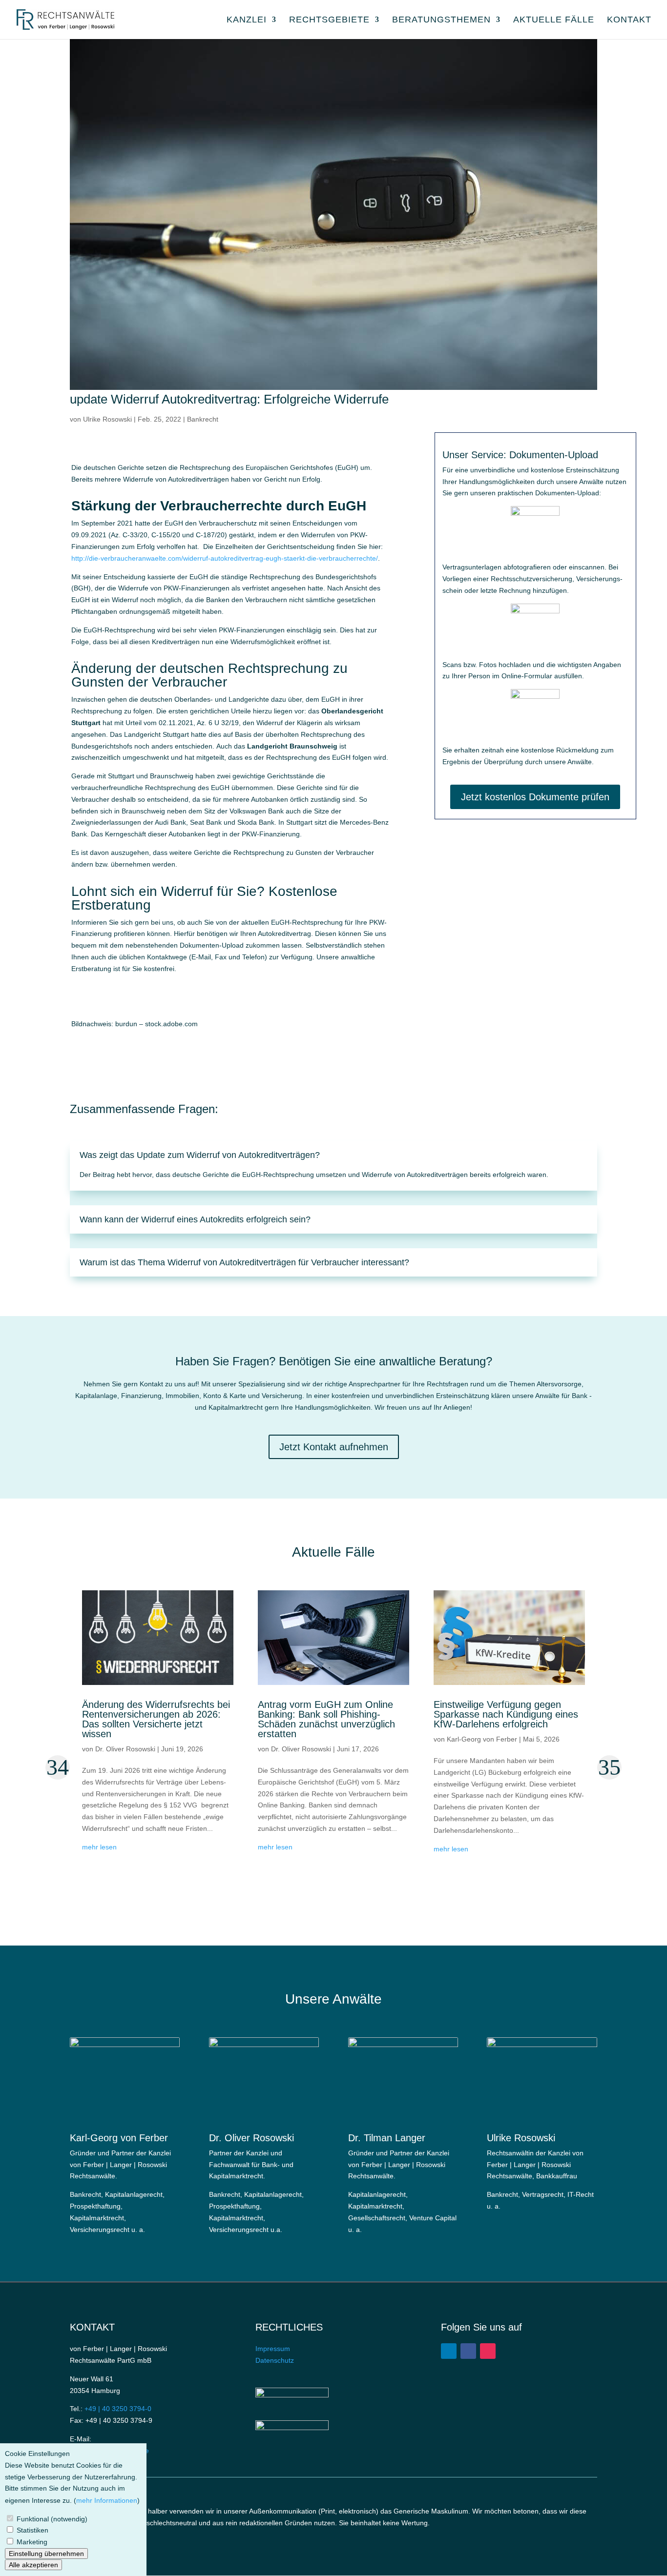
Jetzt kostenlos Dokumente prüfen (535, 797)
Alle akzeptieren (33, 2565)
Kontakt (629, 20)
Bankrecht (203, 419)
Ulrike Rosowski (107, 419)
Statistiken (32, 2530)
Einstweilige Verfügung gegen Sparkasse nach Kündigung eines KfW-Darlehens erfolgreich (506, 1714)
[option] (158, 1742)
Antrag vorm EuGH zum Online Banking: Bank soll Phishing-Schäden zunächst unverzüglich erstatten (326, 1719)
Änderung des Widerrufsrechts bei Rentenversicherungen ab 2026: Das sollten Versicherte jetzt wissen (156, 1719)
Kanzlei (247, 20)
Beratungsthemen (441, 20)
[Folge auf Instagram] (488, 2351)
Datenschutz (275, 2360)
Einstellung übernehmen (46, 2553)
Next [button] (609, 1767)
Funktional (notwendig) (52, 2518)
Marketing (32, 2542)
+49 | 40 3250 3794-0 (118, 2409)
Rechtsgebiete (329, 20)
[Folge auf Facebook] (468, 2351)
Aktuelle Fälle (554, 20)
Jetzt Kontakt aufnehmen (334, 1447)
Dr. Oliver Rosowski (125, 1749)
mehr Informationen (107, 2500)
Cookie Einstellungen (37, 2454)
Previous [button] (58, 1767)
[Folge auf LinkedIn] (449, 2351)
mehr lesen (99, 1847)
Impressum (273, 2349)
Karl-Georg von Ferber (482, 1739)
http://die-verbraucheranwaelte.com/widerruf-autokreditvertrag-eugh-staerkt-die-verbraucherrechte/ (225, 558)
